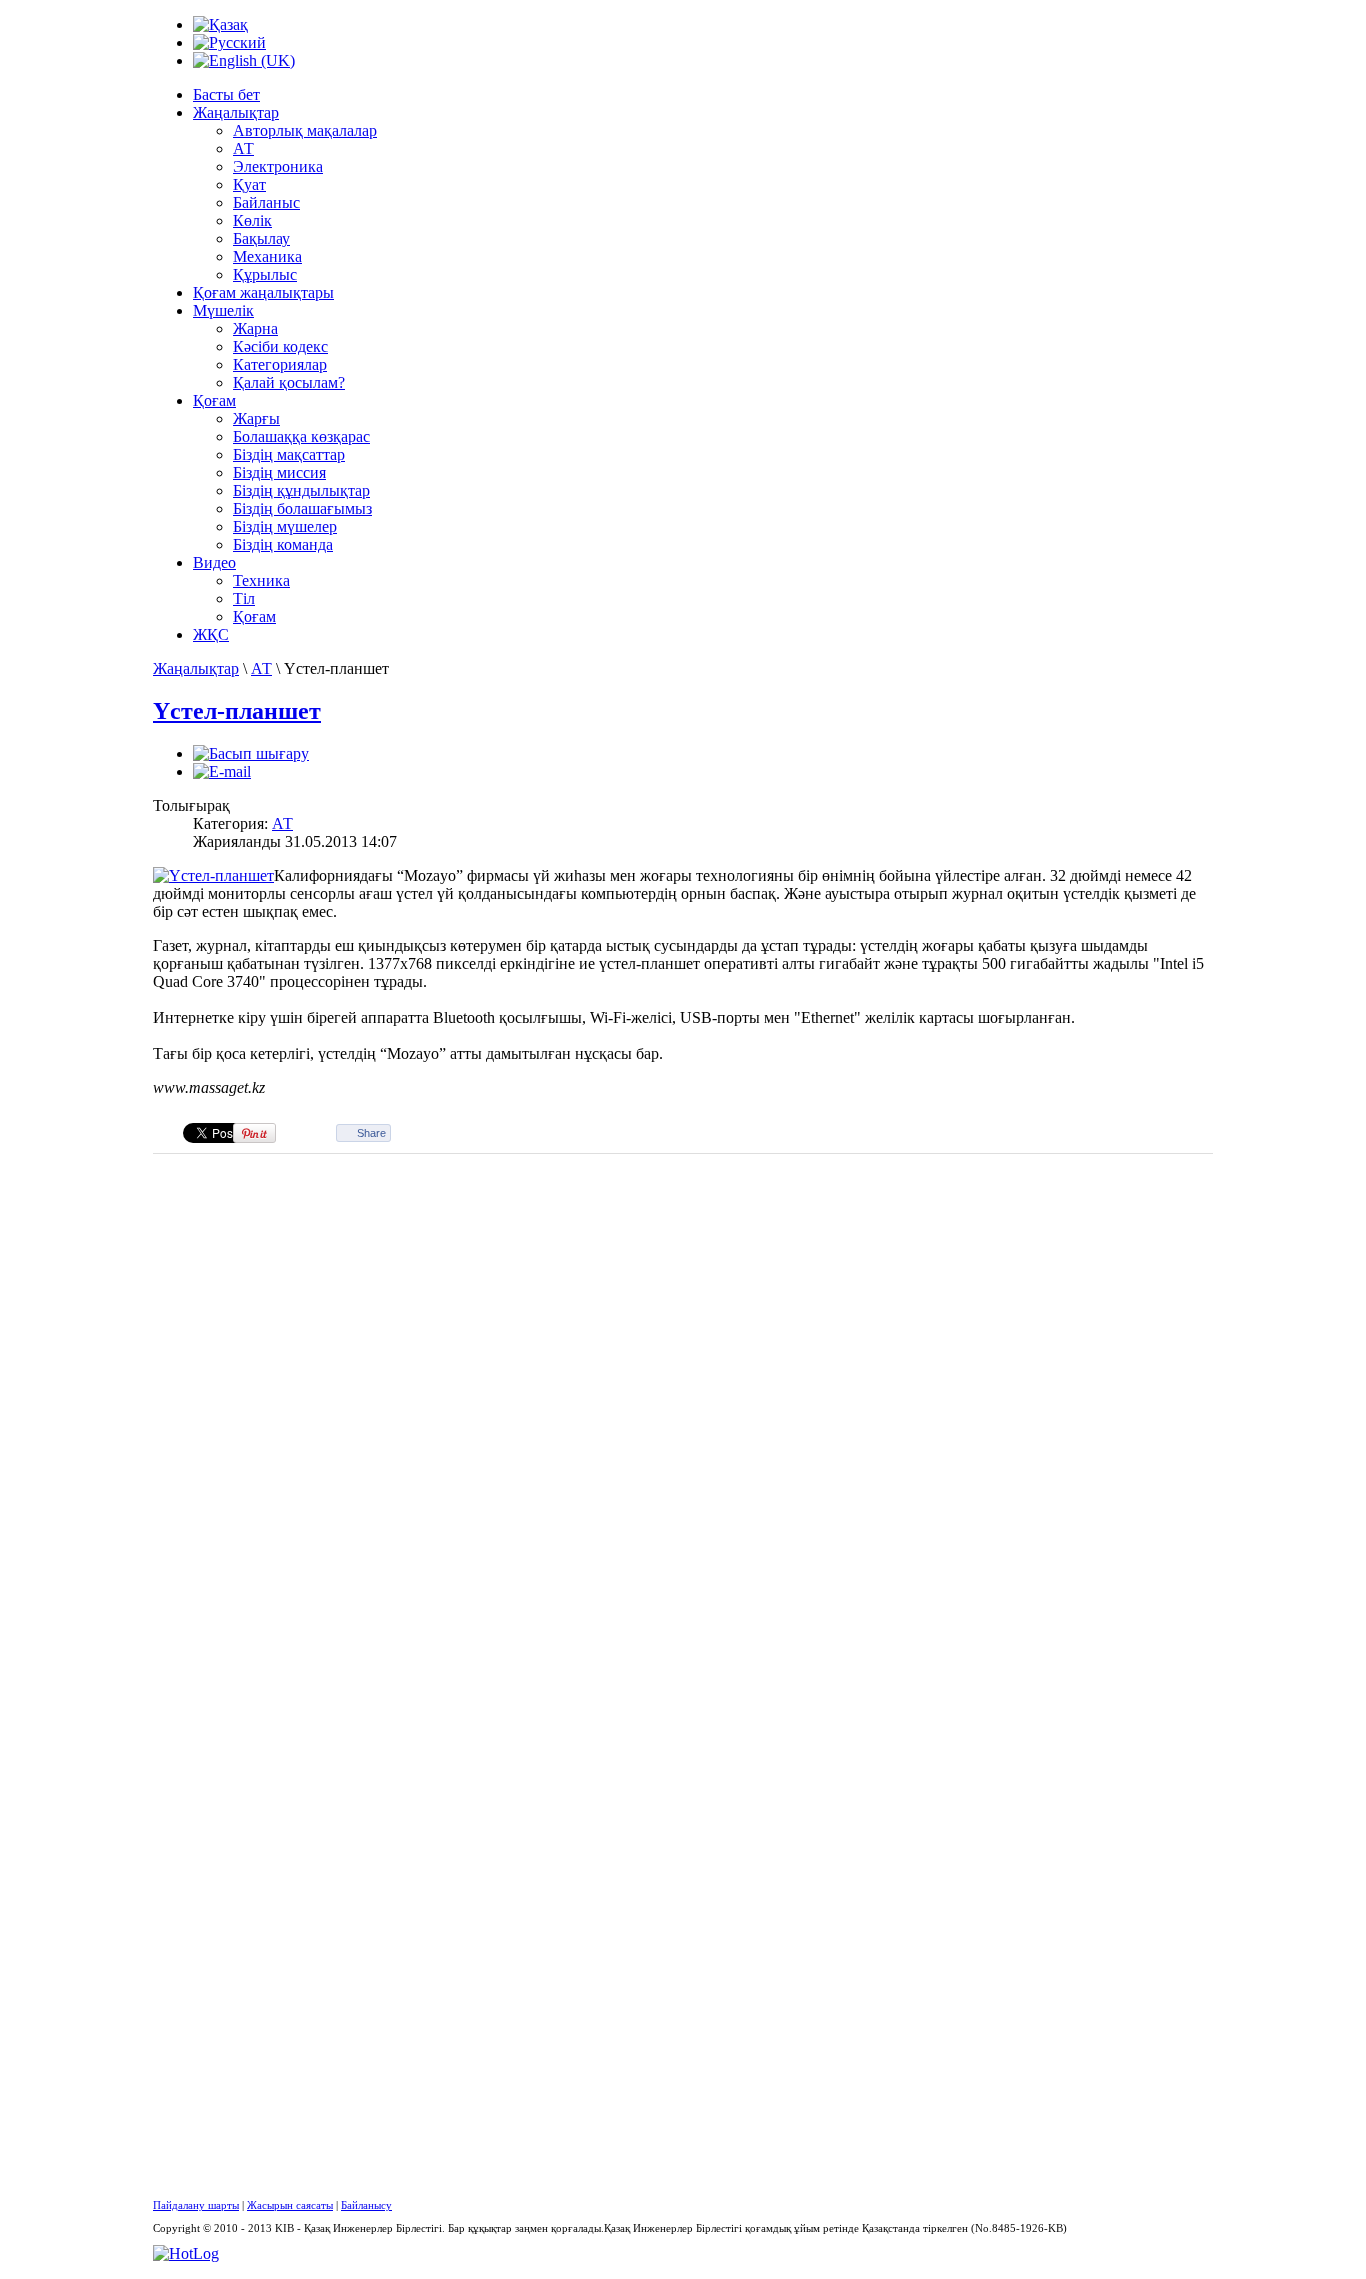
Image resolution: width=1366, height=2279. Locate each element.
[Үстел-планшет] (213, 875)
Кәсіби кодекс (280, 346)
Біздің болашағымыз (302, 508)
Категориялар (280, 364)
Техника (261, 580)
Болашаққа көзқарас (301, 436)
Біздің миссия (279, 472)
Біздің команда (283, 544)
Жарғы (256, 418)
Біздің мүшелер (285, 526)
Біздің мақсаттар (289, 454)
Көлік (252, 220)
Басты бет (226, 94)
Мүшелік (223, 310)
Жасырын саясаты (290, 2205)
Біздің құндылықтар (301, 490)
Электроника (278, 166)
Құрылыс (265, 274)
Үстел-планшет (237, 711)
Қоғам (214, 400)
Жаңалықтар (236, 112)
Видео (214, 562)
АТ (243, 148)
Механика (267, 256)
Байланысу (366, 2205)
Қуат (249, 184)
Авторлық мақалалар (305, 130)
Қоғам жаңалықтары (263, 292)
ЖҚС (211, 634)
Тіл (244, 598)
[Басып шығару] (251, 753)
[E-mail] (222, 771)
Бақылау (261, 238)
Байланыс (266, 202)
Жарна (255, 328)
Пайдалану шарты (196, 2205)
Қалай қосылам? (289, 382)
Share (371, 1133)
